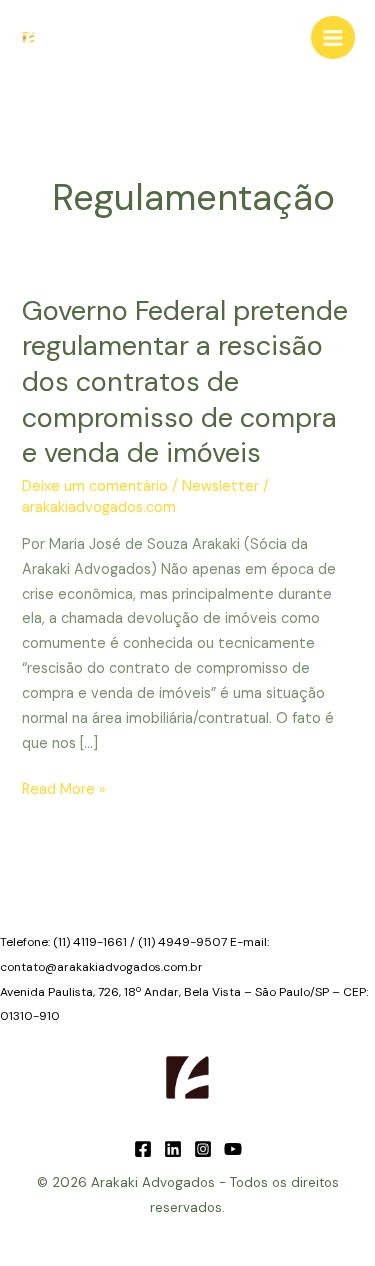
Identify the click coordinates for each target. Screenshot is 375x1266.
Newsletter (220, 486)
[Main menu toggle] (333, 38)
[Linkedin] (173, 1149)
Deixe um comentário (95, 486)
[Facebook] (143, 1149)
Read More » (64, 791)
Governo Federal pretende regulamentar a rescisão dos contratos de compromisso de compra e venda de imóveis (185, 381)
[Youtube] (233, 1149)
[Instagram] (203, 1149)
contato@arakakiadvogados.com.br (101, 967)
